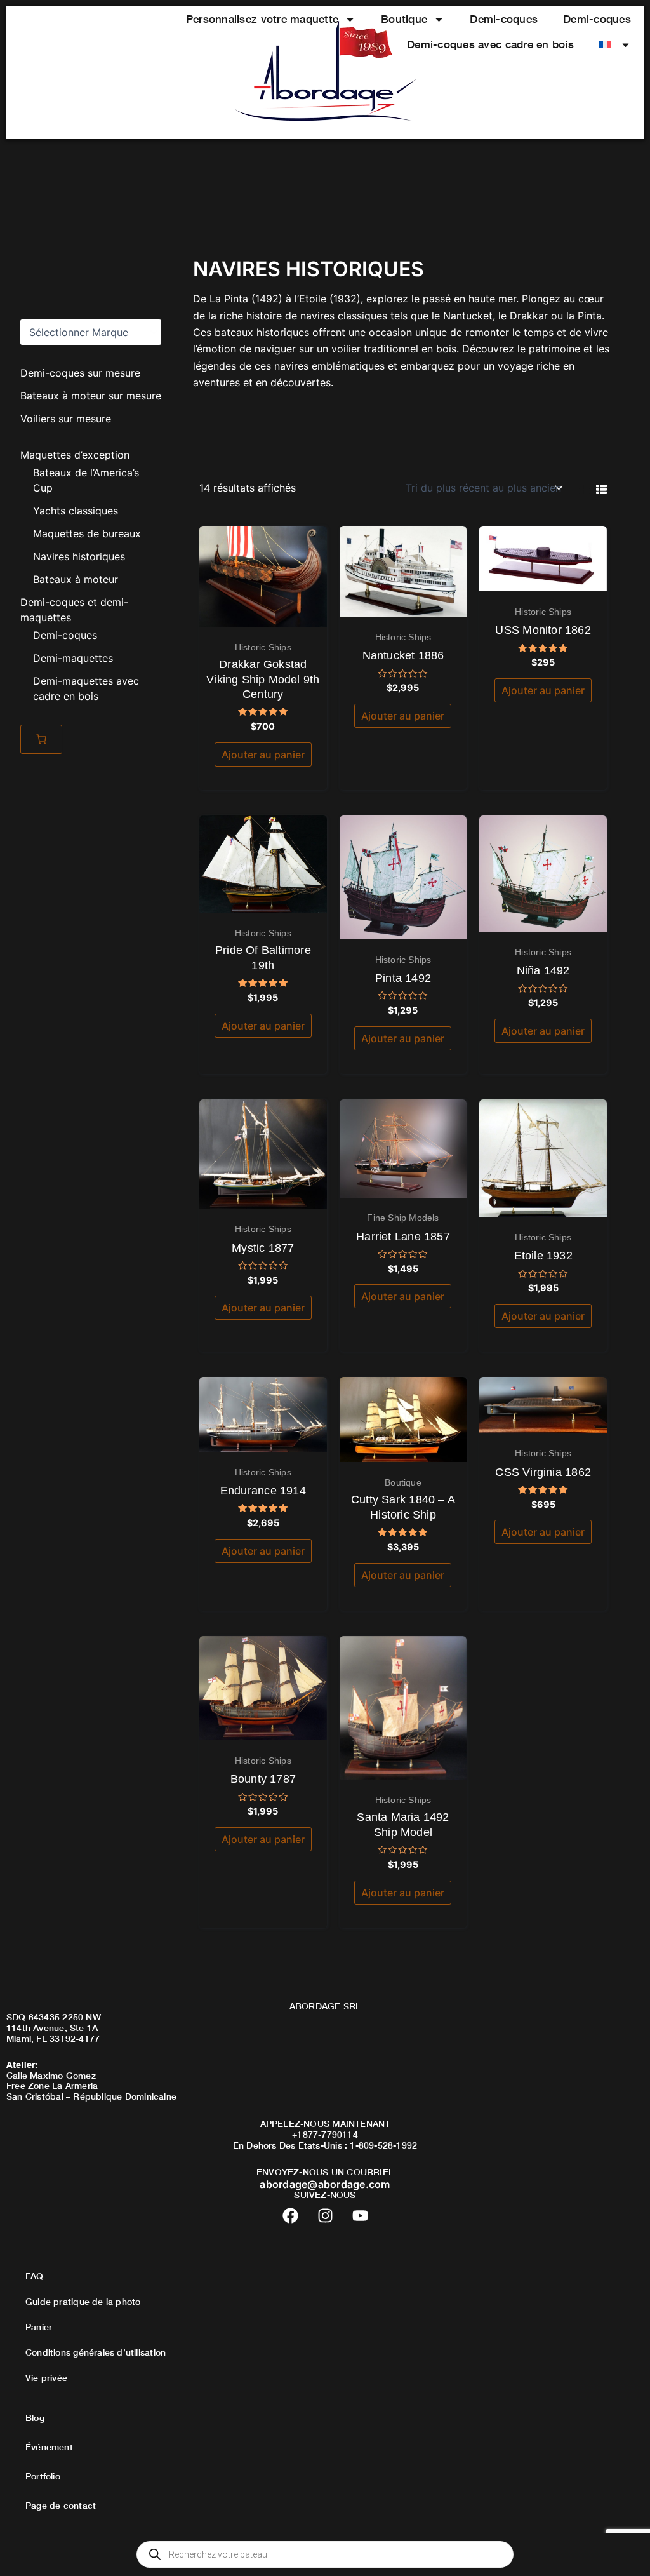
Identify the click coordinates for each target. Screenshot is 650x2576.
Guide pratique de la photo (83, 2301)
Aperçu (263, 615)
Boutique (404, 19)
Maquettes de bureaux (87, 533)
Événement (49, 2447)
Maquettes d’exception (75, 455)
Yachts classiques (76, 511)
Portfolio (43, 2476)
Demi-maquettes (73, 658)
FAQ (35, 2276)
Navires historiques (79, 556)
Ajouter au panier (263, 755)
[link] (41, 739)
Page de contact (61, 2505)
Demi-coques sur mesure (80, 373)
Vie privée (46, 2378)
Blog (35, 2418)
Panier (39, 2327)
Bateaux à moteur (76, 579)
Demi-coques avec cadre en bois (490, 44)
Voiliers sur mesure (66, 419)
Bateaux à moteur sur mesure (91, 396)
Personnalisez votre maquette (262, 19)
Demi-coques (504, 19)
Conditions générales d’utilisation (96, 2352)
